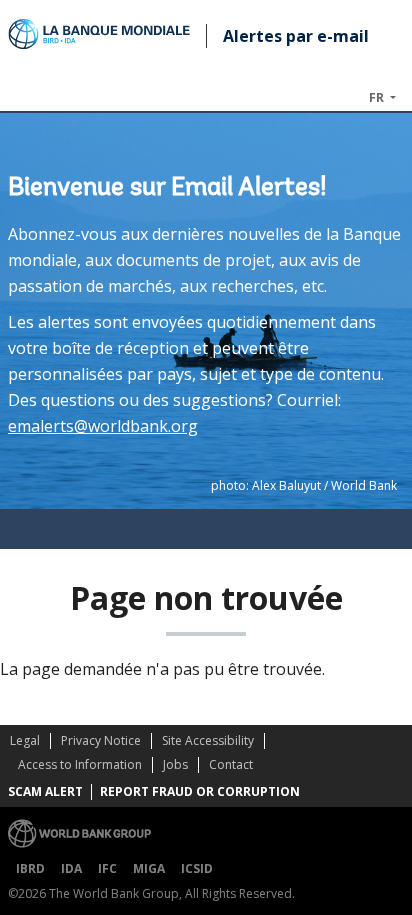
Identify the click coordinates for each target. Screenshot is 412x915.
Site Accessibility (208, 740)
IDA (71, 868)
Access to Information (80, 764)
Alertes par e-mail (296, 36)
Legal (25, 740)
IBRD (30, 868)
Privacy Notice (101, 740)
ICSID (197, 868)
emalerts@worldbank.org (103, 426)
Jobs (175, 764)
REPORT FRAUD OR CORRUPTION (200, 791)
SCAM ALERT (45, 791)
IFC (107, 868)
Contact (231, 764)
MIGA (149, 868)
